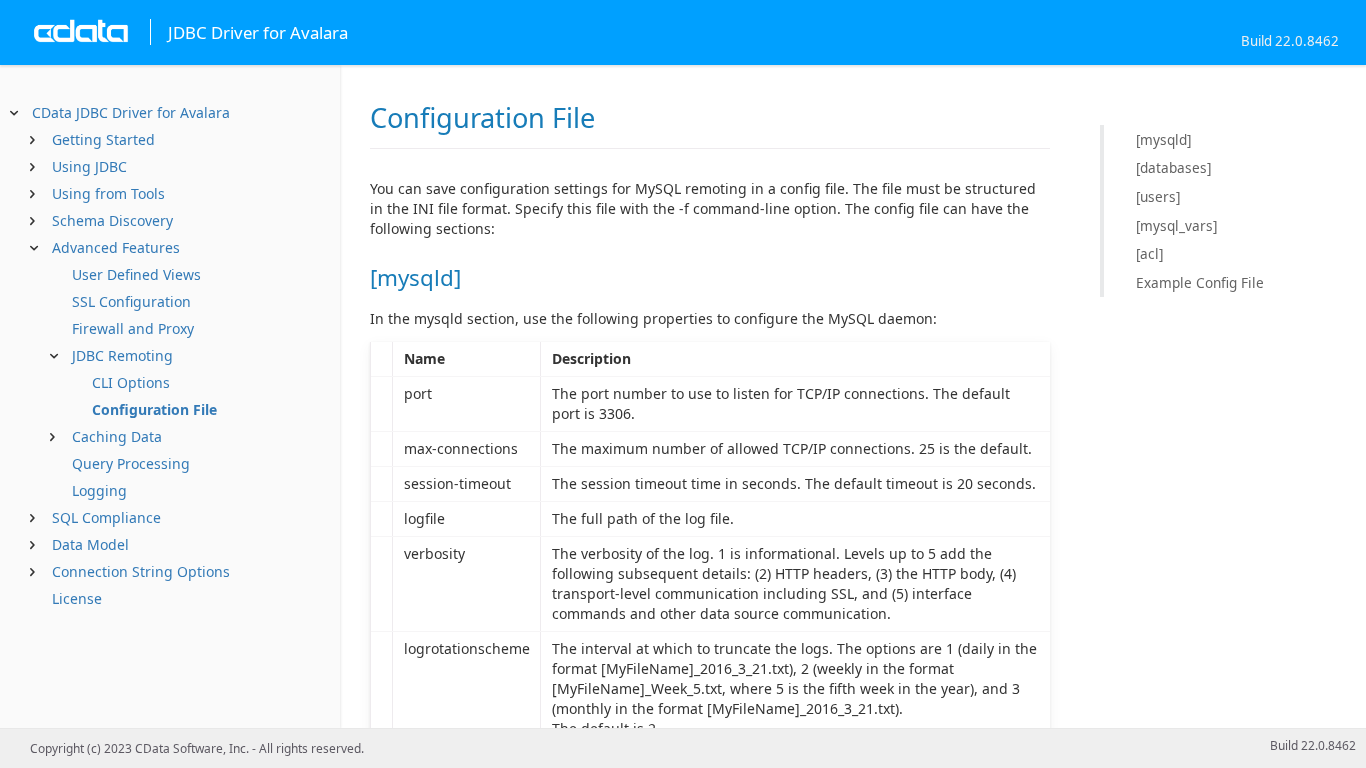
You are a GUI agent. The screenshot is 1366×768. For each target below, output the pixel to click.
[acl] (1149, 253)
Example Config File (1200, 282)
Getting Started (103, 139)
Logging (99, 490)
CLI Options (131, 382)
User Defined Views (136, 274)
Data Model (90, 544)
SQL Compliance (106, 517)
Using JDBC (89, 166)
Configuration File (154, 409)
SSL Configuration (131, 301)
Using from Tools (108, 193)
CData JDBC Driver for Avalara (131, 112)
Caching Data (117, 436)
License (77, 598)
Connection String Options (141, 571)
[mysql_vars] (1176, 225)
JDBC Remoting (122, 355)
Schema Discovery (112, 220)
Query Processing (131, 463)
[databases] (1173, 167)
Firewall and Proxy (133, 328)
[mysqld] (1163, 139)
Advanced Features (116, 247)
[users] (1158, 196)
